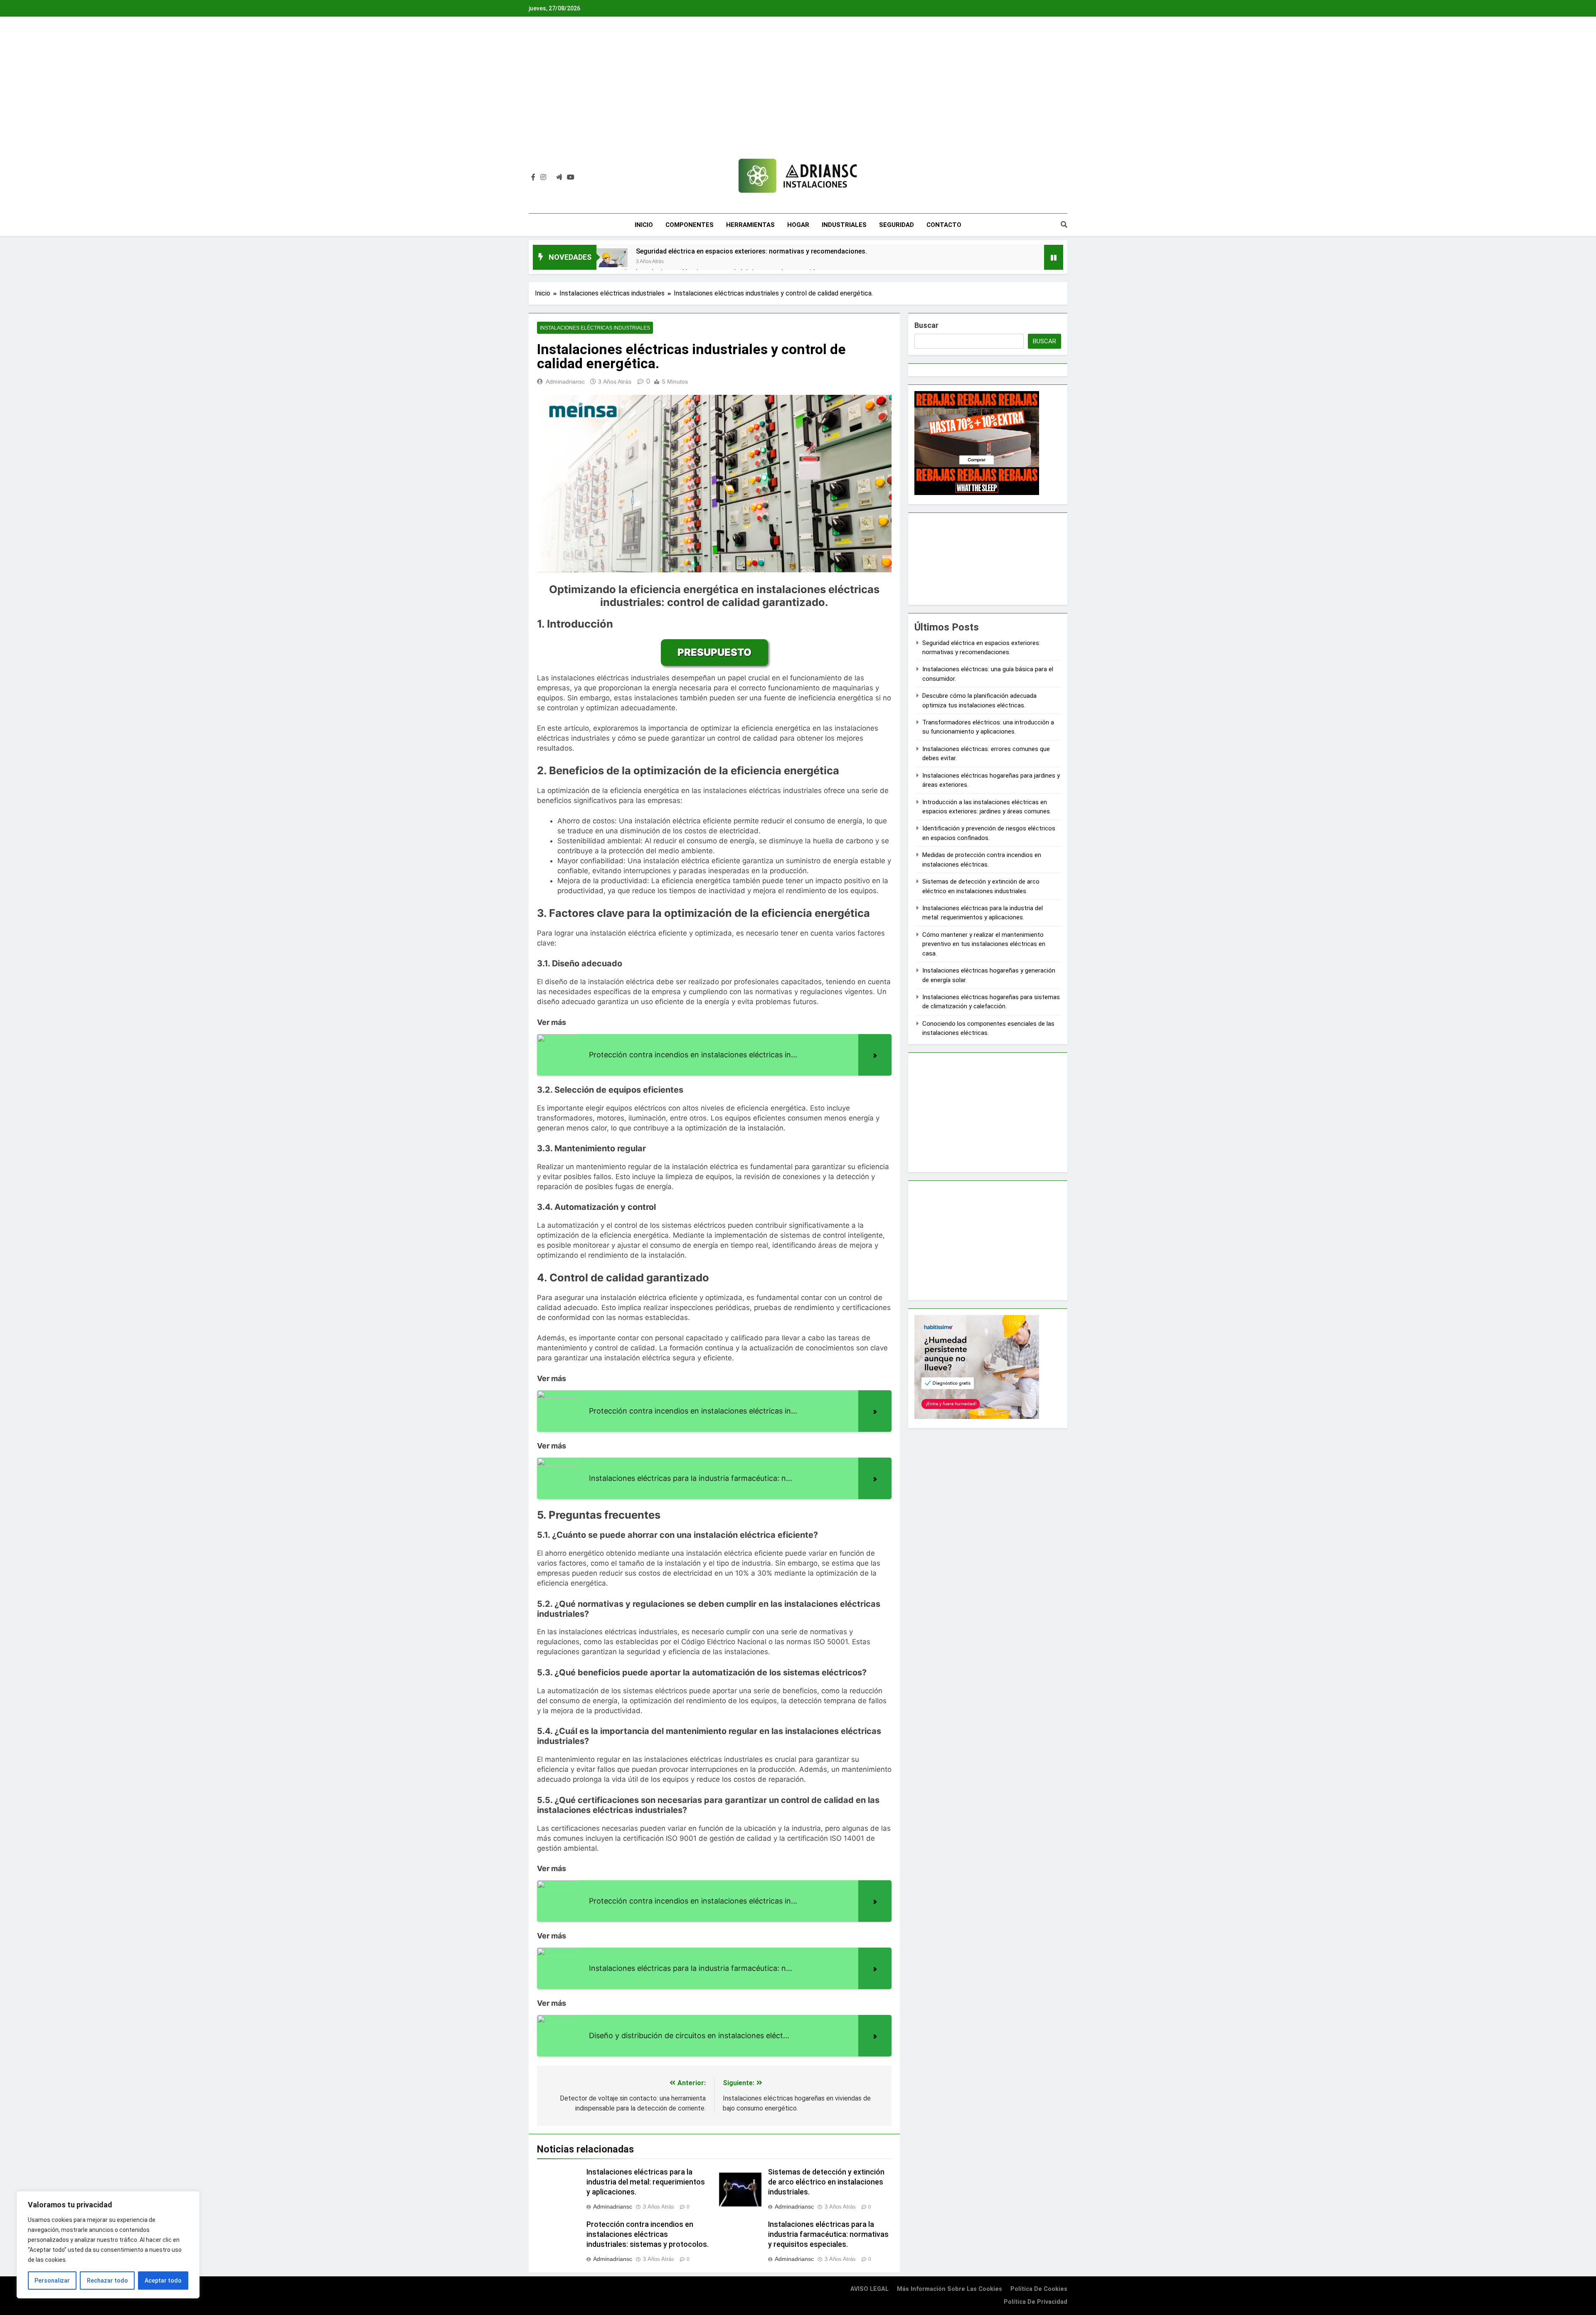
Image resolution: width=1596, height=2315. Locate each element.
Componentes (690, 225)
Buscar (926, 325)
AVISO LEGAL (869, 2289)
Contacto (944, 225)
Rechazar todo (107, 2281)
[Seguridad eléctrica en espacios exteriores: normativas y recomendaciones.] (612, 262)
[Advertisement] (798, 94)
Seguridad (897, 225)
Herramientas (750, 225)
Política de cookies (1039, 2289)
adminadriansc (565, 382)
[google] (559, 177)
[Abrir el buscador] (1064, 224)
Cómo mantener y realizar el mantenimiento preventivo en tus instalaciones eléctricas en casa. (984, 944)
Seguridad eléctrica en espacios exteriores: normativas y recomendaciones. (751, 251)
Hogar (798, 225)
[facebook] (533, 177)
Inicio (644, 225)
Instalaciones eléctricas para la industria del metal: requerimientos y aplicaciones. (646, 2182)
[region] (108, 2245)
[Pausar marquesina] (1054, 257)
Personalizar (52, 2281)
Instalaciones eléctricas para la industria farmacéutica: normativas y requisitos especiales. (828, 2234)
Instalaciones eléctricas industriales (595, 328)
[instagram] (543, 177)
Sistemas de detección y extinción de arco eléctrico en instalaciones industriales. (826, 2182)
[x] (551, 177)
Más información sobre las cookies (949, 2289)
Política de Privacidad (1036, 2302)
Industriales (844, 225)
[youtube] (571, 177)
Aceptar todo (163, 2281)
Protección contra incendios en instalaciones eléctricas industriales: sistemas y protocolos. (648, 2234)
